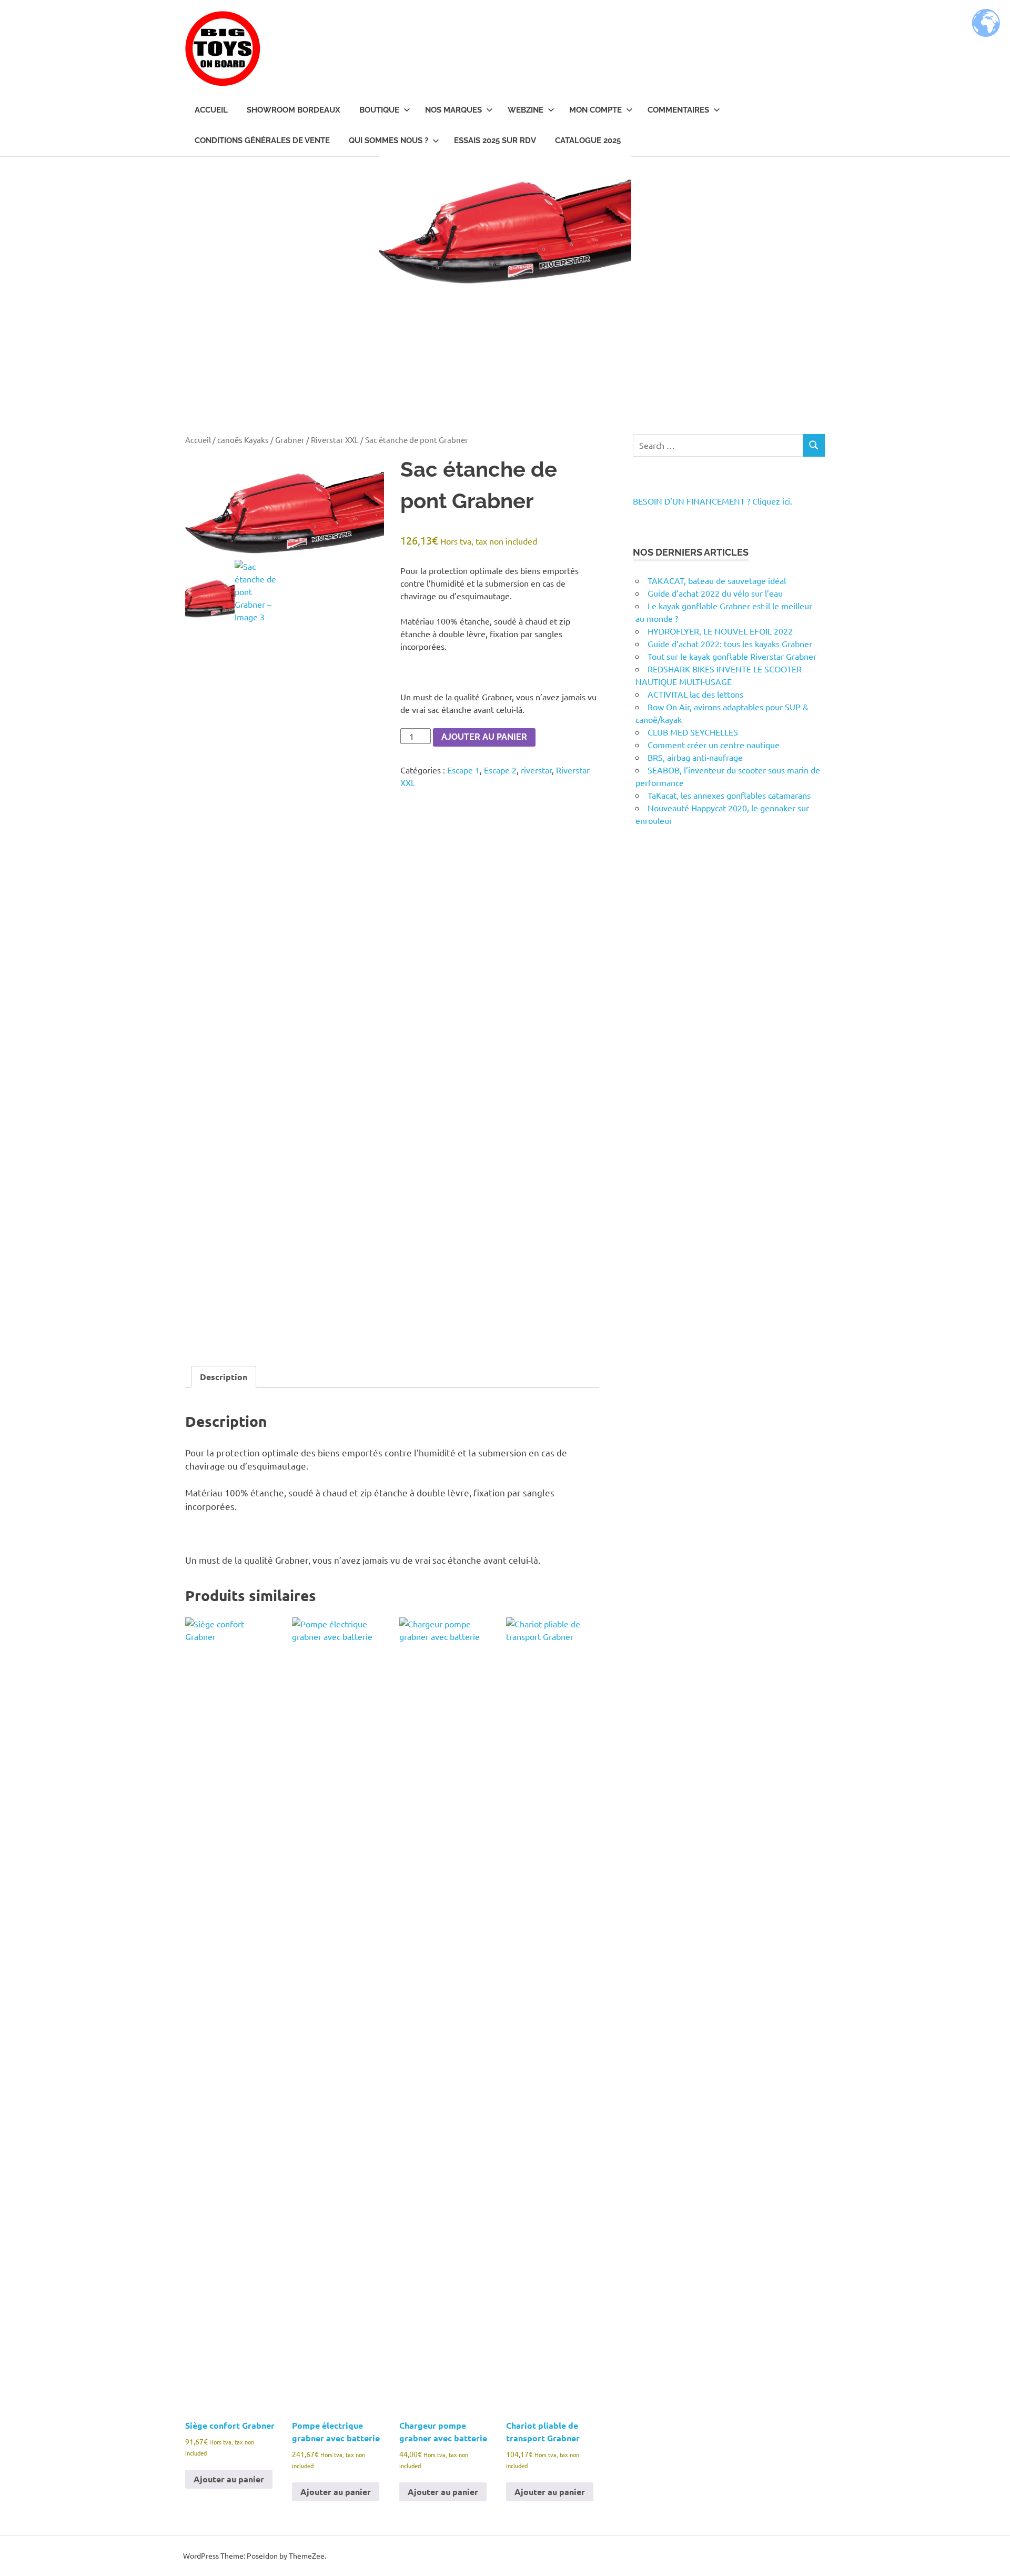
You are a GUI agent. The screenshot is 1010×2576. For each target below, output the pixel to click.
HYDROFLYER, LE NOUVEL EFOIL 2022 (720, 631)
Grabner (290, 440)
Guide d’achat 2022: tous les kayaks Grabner (730, 643)
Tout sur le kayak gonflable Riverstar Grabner (732, 656)
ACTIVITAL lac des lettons (695, 694)
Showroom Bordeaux (294, 110)
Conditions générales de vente (262, 140)
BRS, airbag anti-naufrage (695, 757)
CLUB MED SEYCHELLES (693, 732)
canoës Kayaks (243, 440)
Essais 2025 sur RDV (495, 140)
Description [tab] (224, 1377)
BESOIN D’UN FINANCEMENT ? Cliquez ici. (713, 501)
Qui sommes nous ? (388, 140)
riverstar (536, 770)
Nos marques (453, 110)
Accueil (211, 110)
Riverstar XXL (335, 440)
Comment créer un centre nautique (714, 744)
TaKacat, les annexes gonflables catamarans (729, 795)
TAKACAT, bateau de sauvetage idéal (717, 580)
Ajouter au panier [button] (229, 2479)
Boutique (379, 110)
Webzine (526, 110)
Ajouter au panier (484, 737)
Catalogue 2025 (588, 140)
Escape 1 (463, 770)
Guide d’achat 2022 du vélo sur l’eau (715, 593)
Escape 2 (500, 770)
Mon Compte (595, 110)
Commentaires (678, 110)
